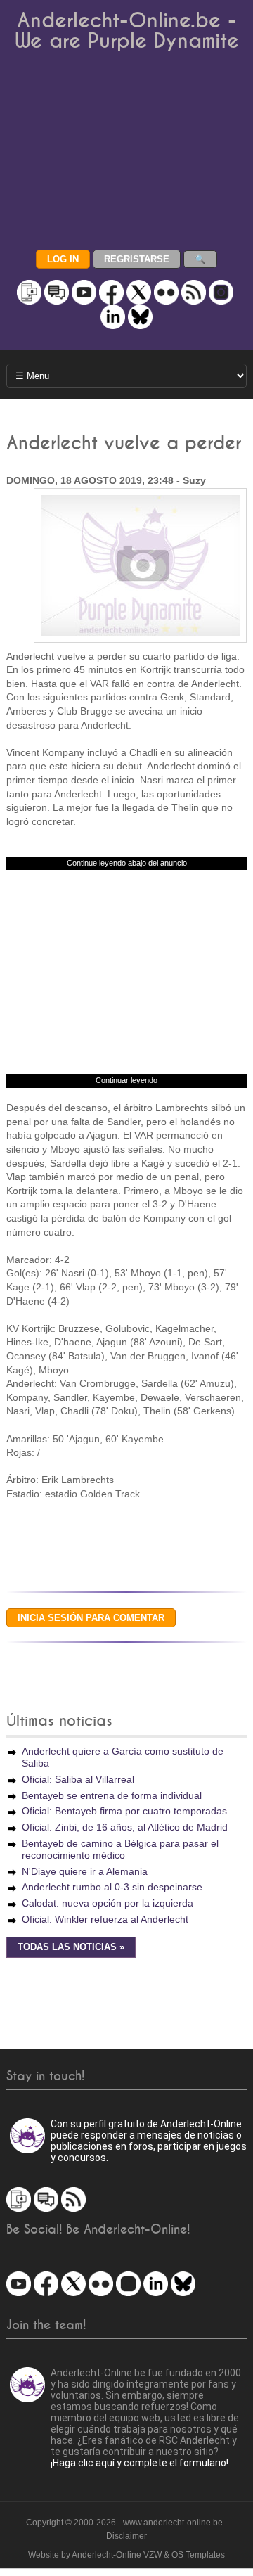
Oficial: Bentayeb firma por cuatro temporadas (124, 1811)
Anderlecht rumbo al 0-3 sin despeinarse (112, 1887)
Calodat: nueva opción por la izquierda (108, 1903)
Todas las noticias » (71, 1947)
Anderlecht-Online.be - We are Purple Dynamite (127, 31)
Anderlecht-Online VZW (117, 2555)
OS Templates (198, 2555)
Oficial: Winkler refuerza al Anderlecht (105, 1919)
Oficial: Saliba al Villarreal (78, 1779)
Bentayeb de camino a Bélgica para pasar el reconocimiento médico (120, 1849)
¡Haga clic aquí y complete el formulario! (140, 2463)
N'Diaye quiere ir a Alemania (85, 1871)
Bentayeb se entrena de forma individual (112, 1795)
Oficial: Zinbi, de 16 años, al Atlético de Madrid (125, 1827)
